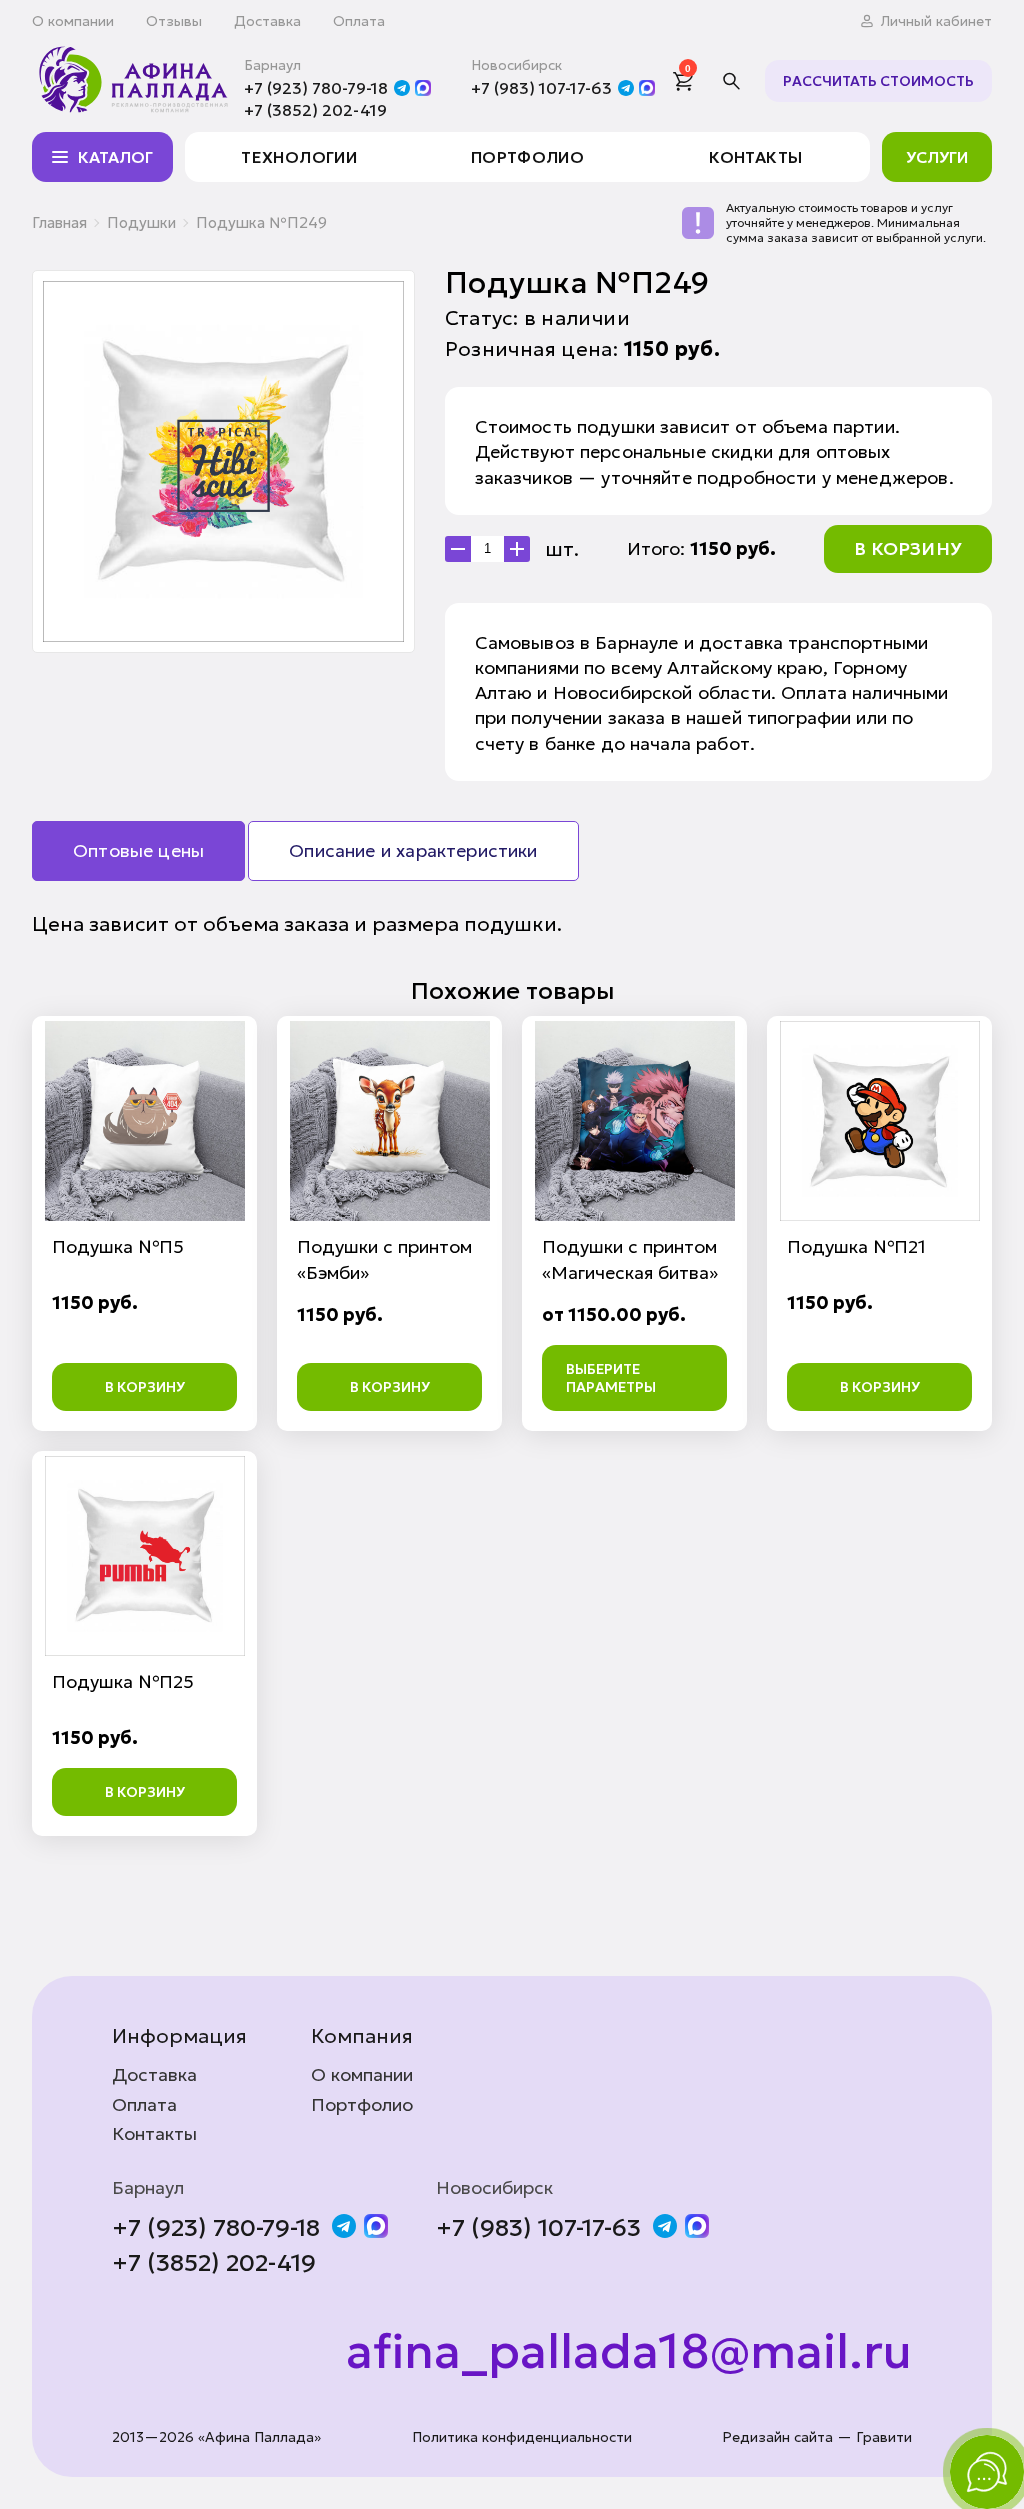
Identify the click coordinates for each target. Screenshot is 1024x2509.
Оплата (359, 21)
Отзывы (174, 21)
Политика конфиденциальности (522, 2437)
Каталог (115, 157)
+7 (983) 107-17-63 (541, 88)
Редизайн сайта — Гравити (817, 2437)
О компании (73, 21)
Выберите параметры (611, 1378)
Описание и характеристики (413, 850)
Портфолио (527, 157)
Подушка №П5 (118, 1246)
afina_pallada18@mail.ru (629, 2352)
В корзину (908, 548)
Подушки (141, 222)
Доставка (267, 21)
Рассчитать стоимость (878, 81)
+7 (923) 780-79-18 (316, 88)
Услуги (937, 157)
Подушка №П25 (123, 1681)
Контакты (755, 157)
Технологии (299, 157)
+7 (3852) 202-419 (315, 110)
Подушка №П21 (856, 1246)
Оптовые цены (138, 850)
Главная (59, 222)
